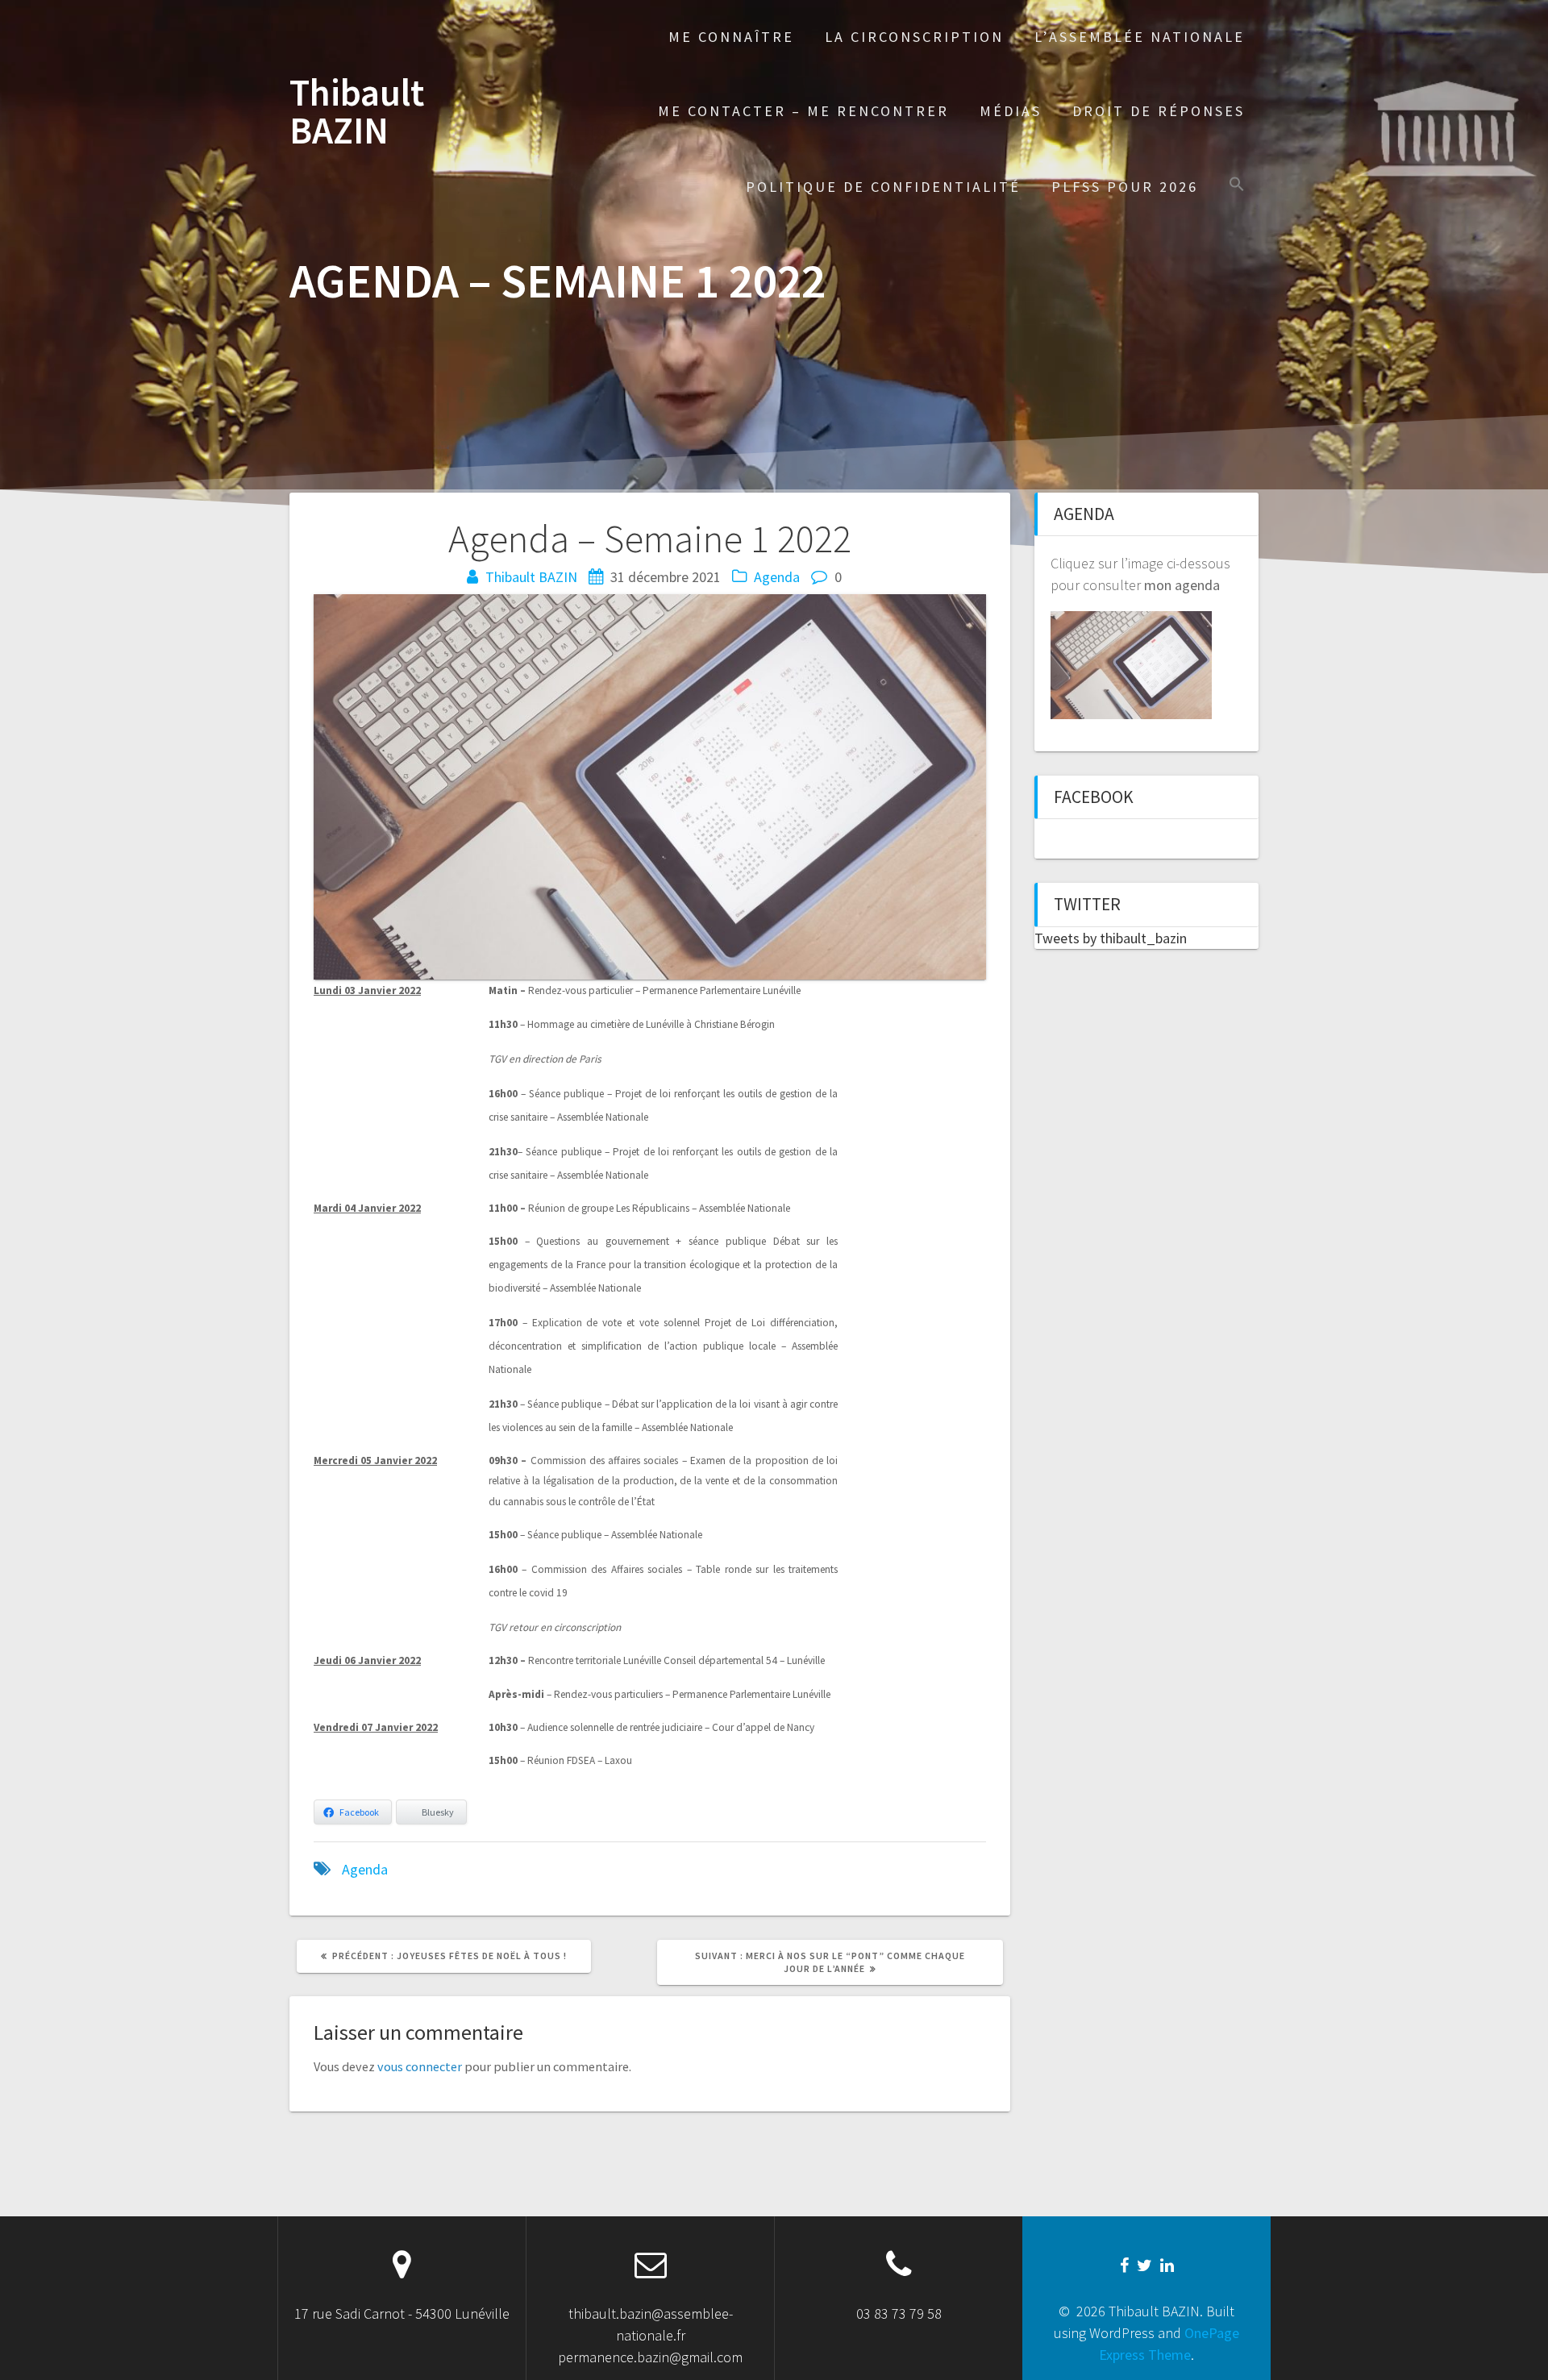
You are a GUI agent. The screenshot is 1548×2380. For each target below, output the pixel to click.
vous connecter (420, 2066)
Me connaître (731, 37)
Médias (1011, 111)
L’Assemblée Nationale (1140, 37)
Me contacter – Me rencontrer (803, 111)
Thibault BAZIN (357, 112)
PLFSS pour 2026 (1125, 187)
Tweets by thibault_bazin (1111, 938)
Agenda (777, 577)
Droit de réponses (1159, 111)
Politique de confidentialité (883, 187)
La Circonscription (914, 37)
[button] (1237, 186)
